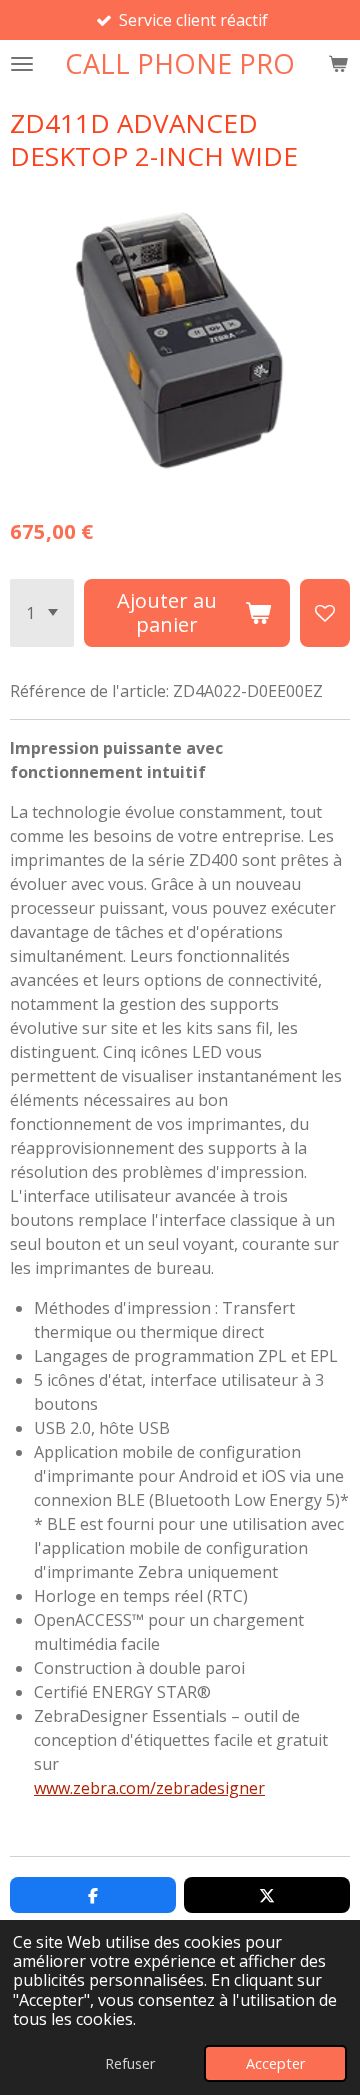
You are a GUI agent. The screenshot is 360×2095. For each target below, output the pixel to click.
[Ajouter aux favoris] (325, 613)
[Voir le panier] (338, 63)
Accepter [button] (275, 2063)
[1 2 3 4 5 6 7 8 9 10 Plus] (42, 613)
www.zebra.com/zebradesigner (149, 1788)
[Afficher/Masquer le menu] (22, 63)
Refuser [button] (130, 2063)
